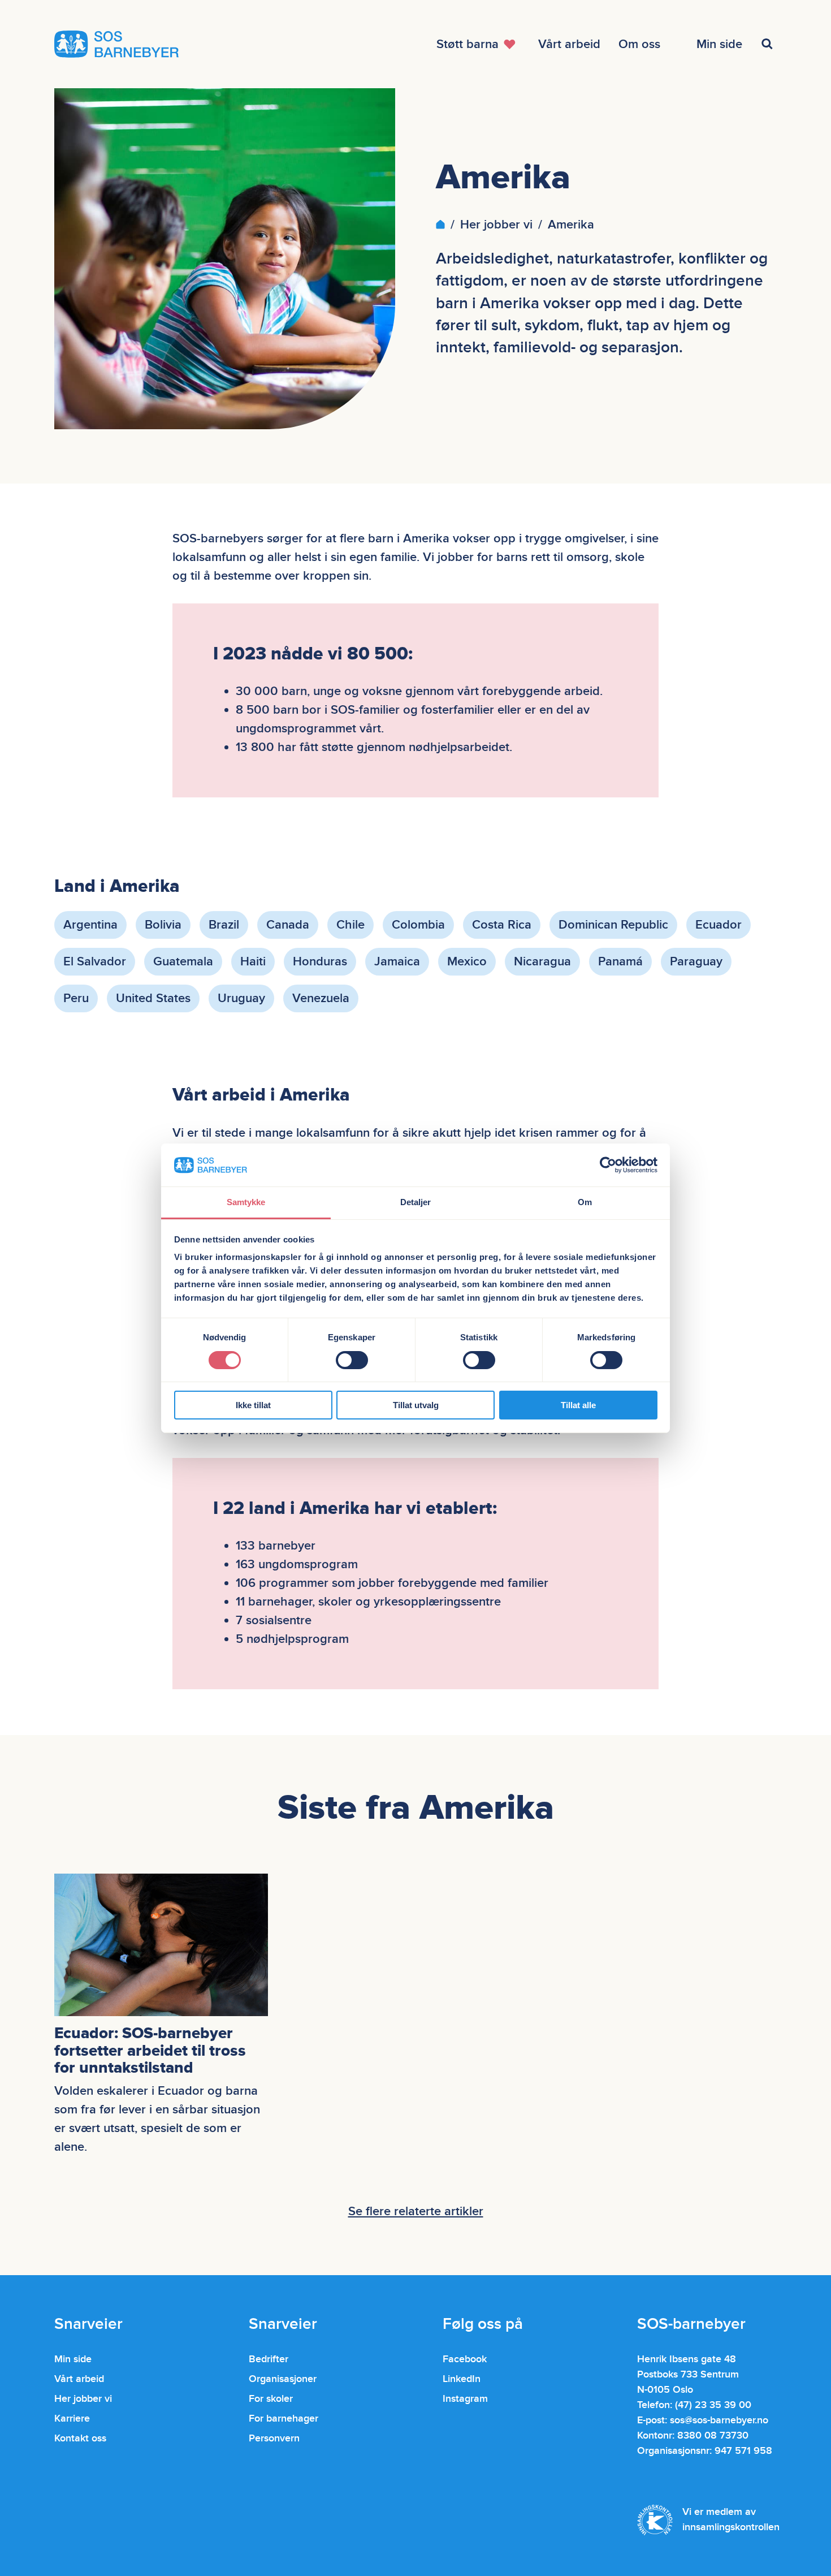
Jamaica (397, 962)
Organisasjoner (283, 2379)
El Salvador (95, 962)
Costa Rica (502, 925)
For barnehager (284, 2418)
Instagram (465, 2399)
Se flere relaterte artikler (416, 2212)
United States (153, 998)
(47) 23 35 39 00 (713, 2405)
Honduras (320, 962)
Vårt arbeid (79, 2379)
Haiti (253, 962)
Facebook (465, 2359)
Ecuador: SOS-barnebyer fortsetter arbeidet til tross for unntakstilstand (150, 2051)
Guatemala (183, 962)
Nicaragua (542, 962)
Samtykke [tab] (246, 1202)
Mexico (467, 962)
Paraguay (696, 962)
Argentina (90, 925)
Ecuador (719, 925)
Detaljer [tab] (416, 1202)
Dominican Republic (613, 925)
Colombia (418, 925)
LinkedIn (462, 2379)
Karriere (72, 2418)
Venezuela (321, 998)
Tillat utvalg (416, 1405)
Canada (288, 925)
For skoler (271, 2399)
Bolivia (163, 925)
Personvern (274, 2438)
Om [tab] (585, 1202)
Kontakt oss (80, 2438)
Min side (73, 2359)
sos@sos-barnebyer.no (719, 2420)
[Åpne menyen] (769, 44)
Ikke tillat (253, 1405)
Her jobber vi (496, 225)
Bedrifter (269, 2359)
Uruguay (241, 998)
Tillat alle (578, 1405)
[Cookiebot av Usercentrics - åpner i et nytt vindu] (608, 1165)
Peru (76, 998)
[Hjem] (440, 225)
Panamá (620, 962)
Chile (350, 925)
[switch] (352, 1360)
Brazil (224, 925)
